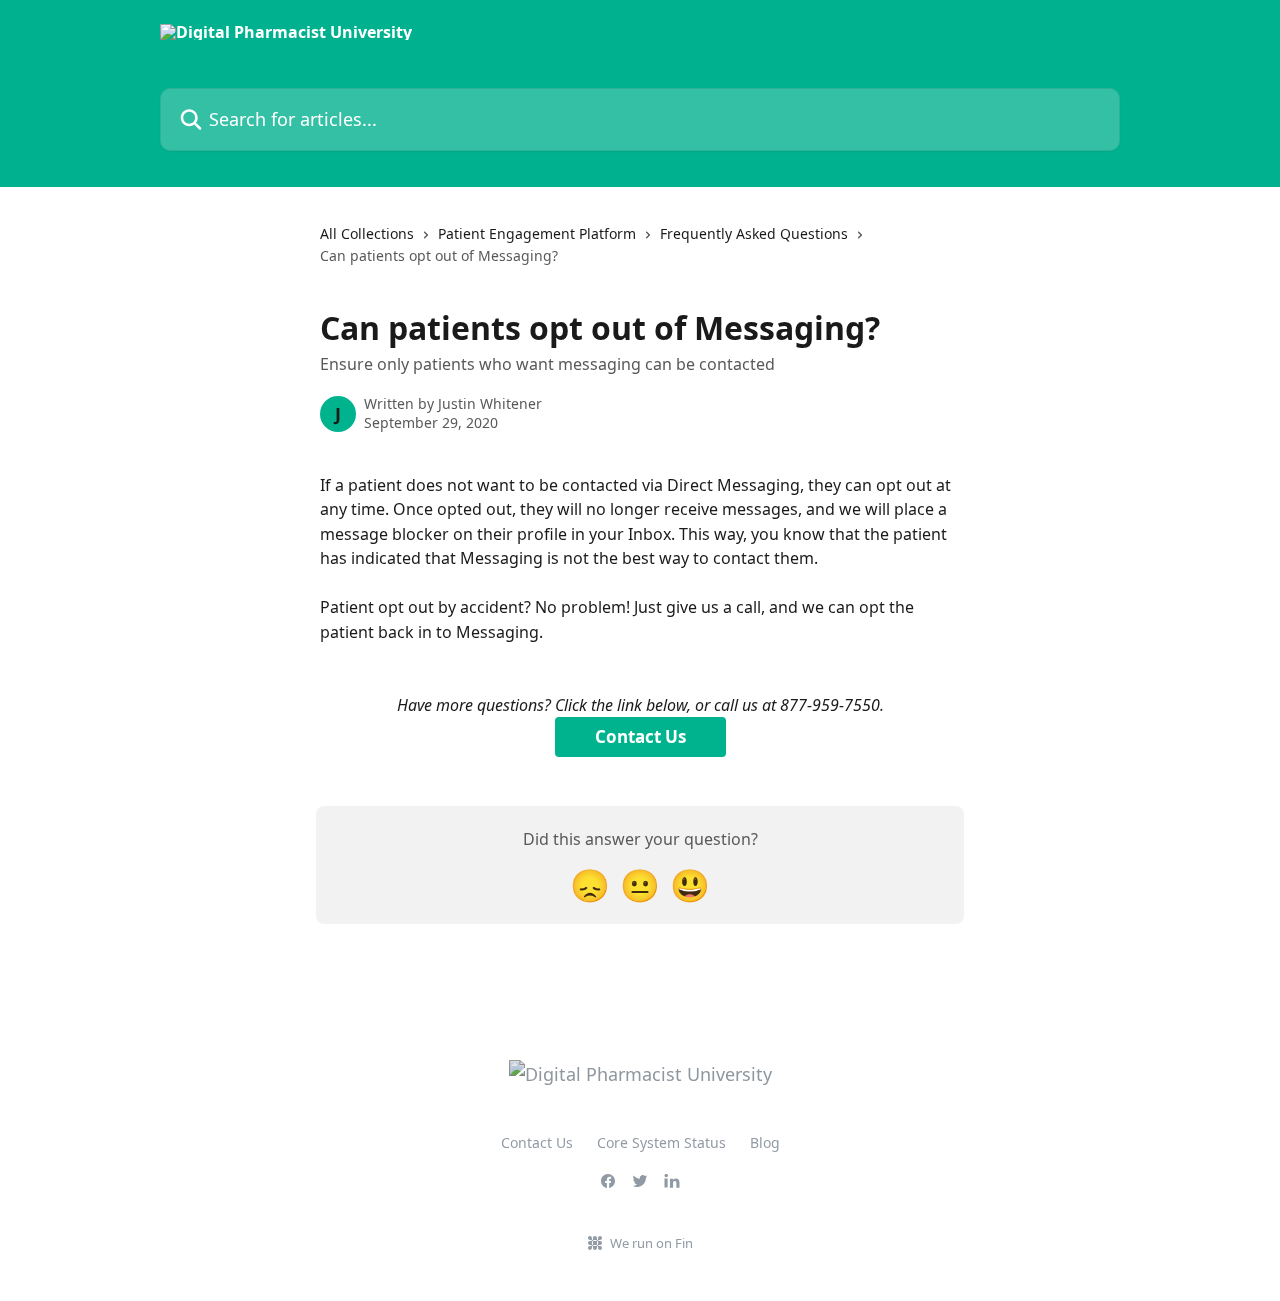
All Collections (367, 233)
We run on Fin (651, 1243)
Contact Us (640, 736)
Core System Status (661, 1142)
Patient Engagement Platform (537, 233)
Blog (765, 1142)
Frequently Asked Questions (754, 233)
